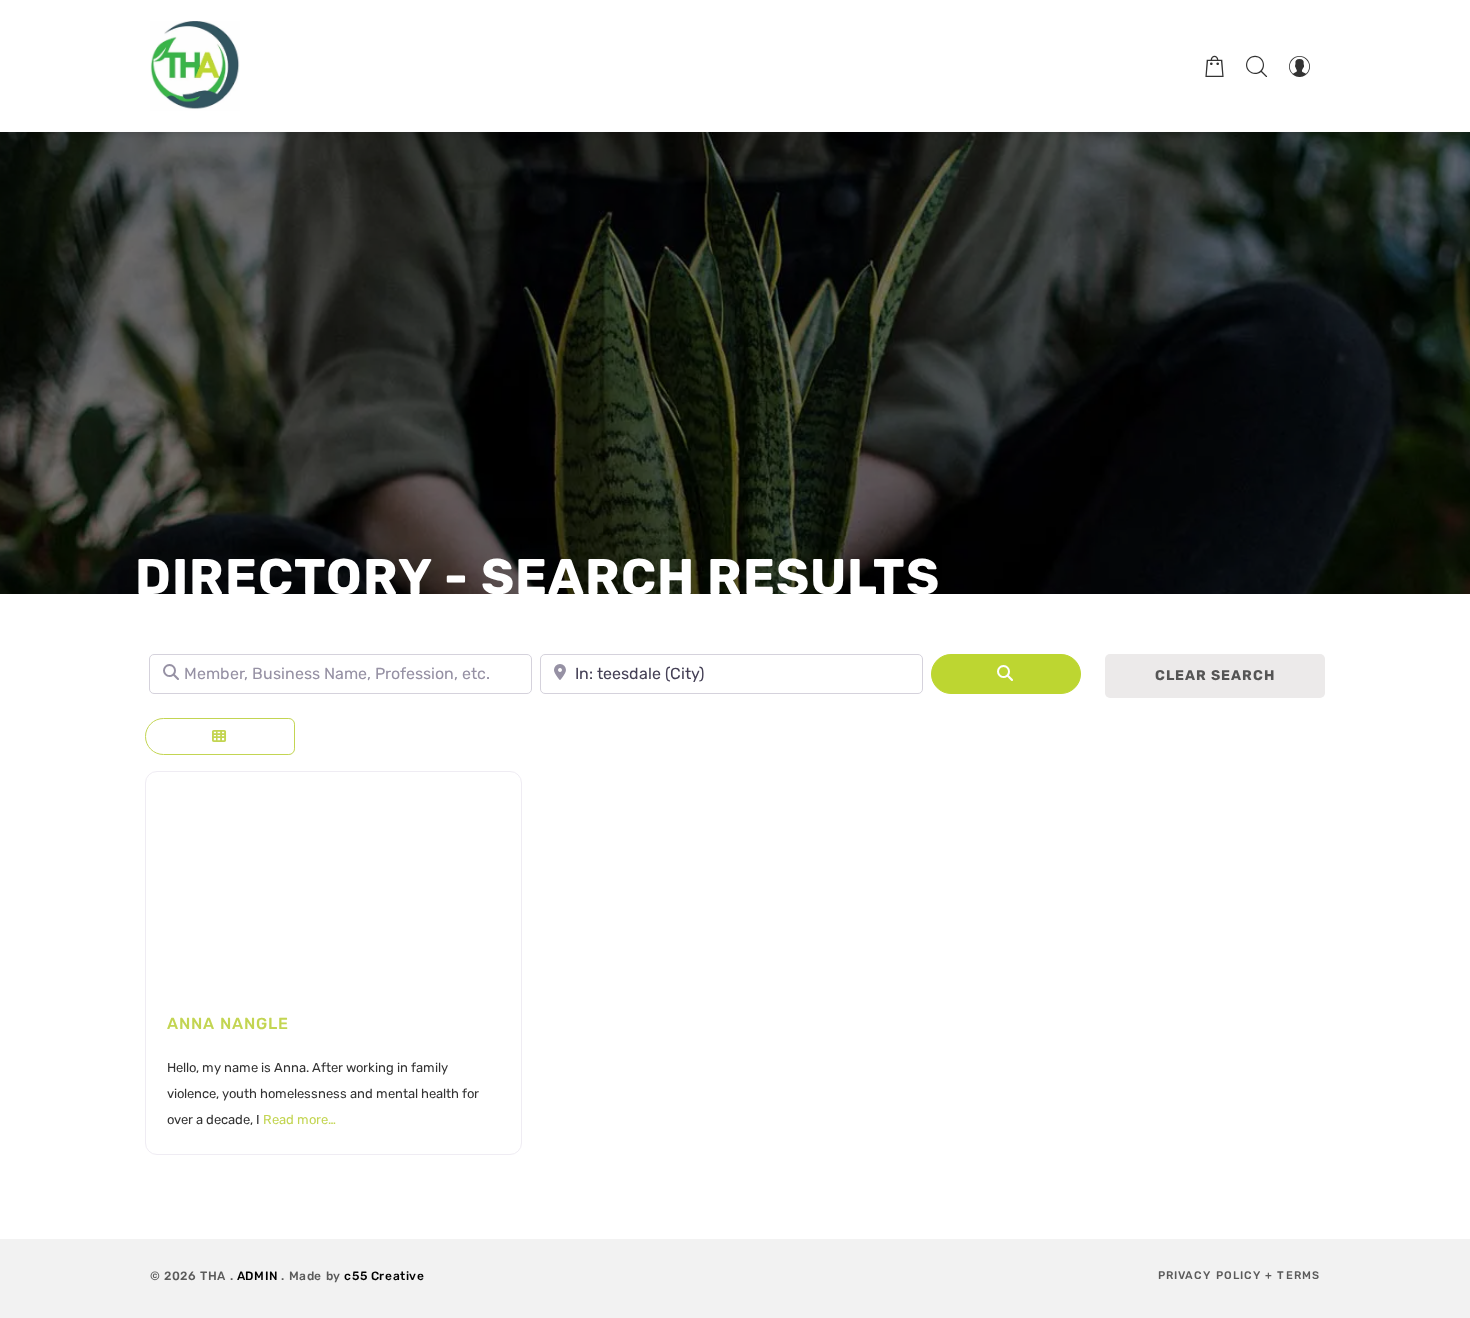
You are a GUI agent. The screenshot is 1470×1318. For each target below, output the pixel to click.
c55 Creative (384, 1276)
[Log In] (1299, 66)
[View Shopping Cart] (1215, 66)
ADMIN (257, 1276)
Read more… (299, 1119)
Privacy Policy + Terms (1239, 1275)
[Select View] (220, 736)
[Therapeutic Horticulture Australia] (195, 66)
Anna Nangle (228, 1023)
